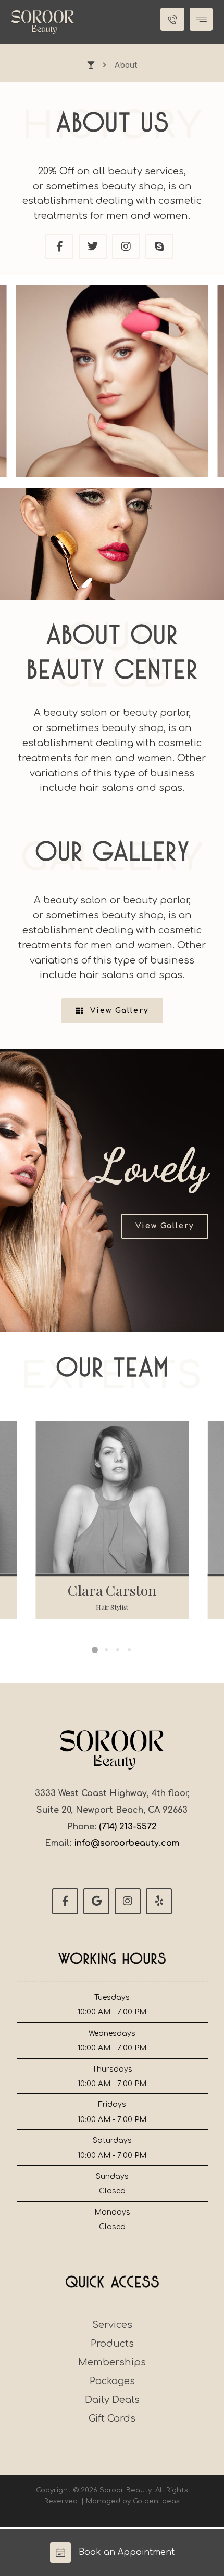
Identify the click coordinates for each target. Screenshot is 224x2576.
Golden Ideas (156, 2501)
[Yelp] (159, 1901)
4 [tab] (129, 1650)
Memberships (112, 2362)
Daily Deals (112, 2400)
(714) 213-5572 (128, 1827)
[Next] (201, 381)
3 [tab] (118, 1650)
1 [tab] (95, 1650)
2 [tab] (106, 1650)
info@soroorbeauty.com (127, 1843)
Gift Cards (112, 2418)
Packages (112, 2381)
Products (112, 2344)
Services (112, 2325)
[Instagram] (128, 1901)
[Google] (96, 1901)
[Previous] (23, 381)
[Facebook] (65, 1901)
